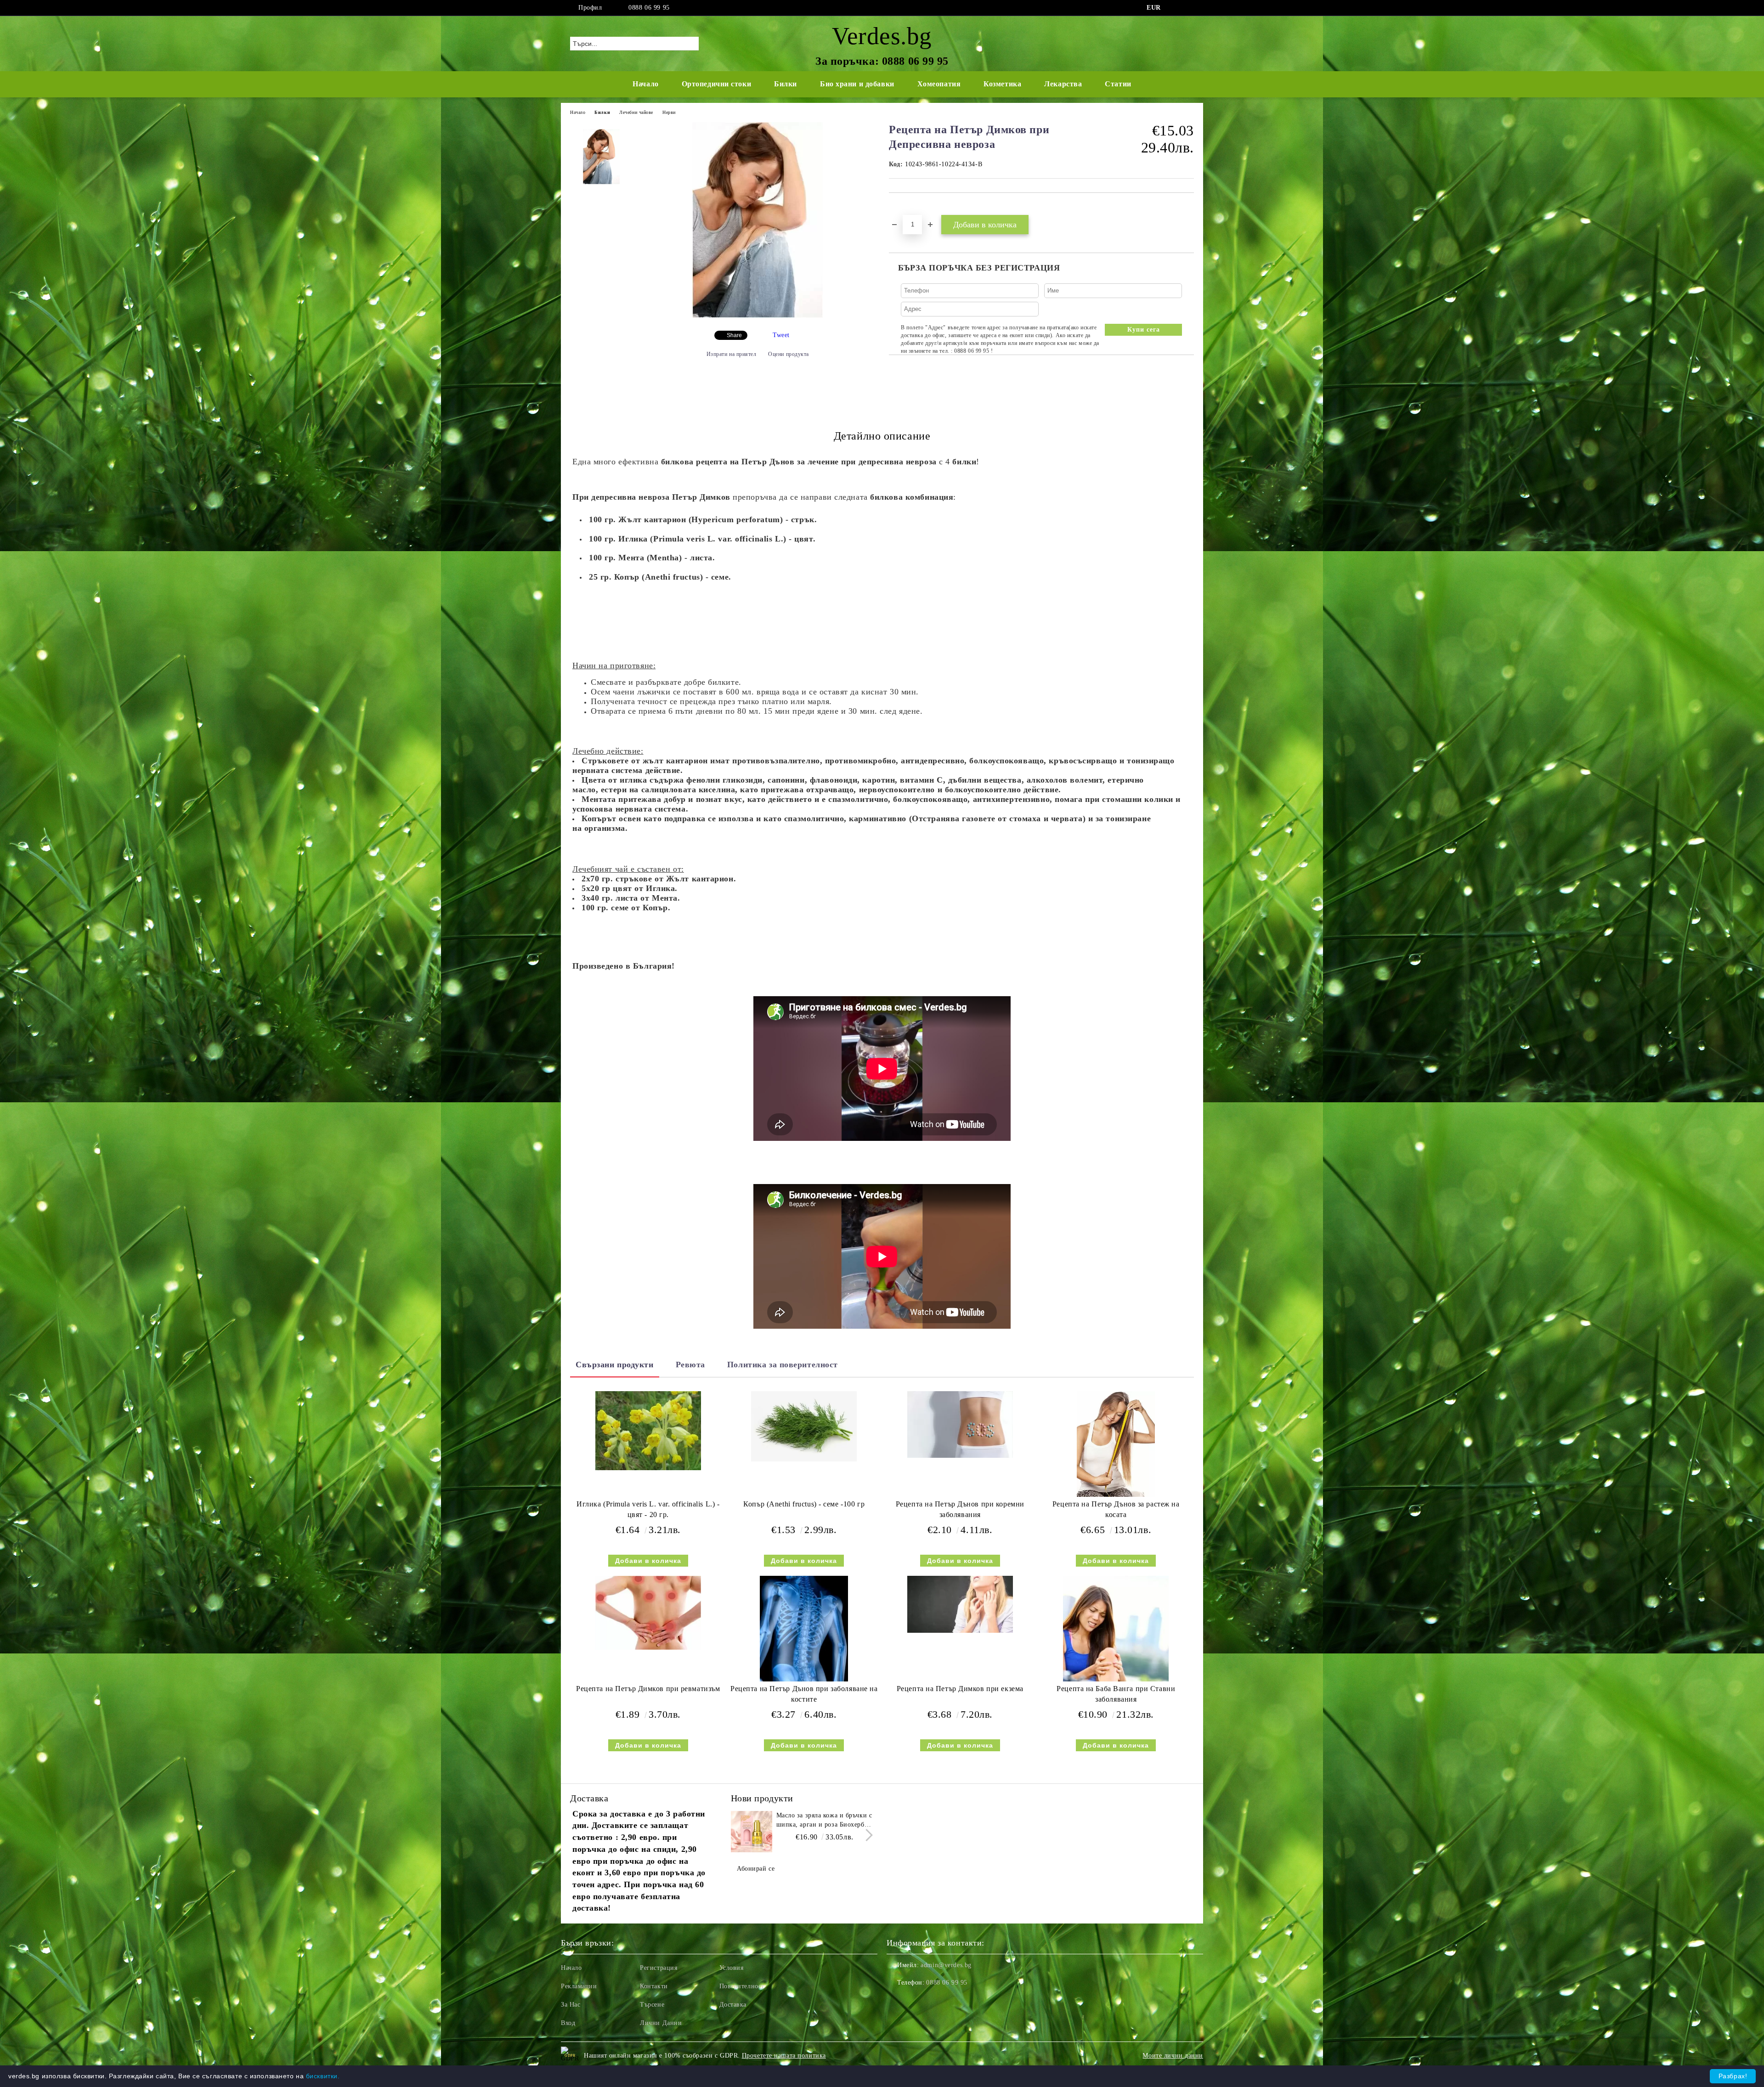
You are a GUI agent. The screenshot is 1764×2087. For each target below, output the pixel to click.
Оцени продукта (789, 354)
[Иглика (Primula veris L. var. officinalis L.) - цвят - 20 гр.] (648, 1431)
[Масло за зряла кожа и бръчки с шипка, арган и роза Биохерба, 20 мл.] (752, 1832)
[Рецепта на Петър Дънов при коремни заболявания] (960, 1425)
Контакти (654, 1986)
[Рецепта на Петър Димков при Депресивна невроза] (758, 316)
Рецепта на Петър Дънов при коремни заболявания (960, 1509)
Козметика (1002, 84)
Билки (786, 84)
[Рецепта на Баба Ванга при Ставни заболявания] (1116, 1629)
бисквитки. (323, 2076)
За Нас (571, 2005)
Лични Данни (661, 2023)
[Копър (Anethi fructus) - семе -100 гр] (804, 1426)
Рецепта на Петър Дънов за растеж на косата (1116, 1509)
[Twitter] (1189, 8)
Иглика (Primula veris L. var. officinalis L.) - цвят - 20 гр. (648, 1509)
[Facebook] (1175, 8)
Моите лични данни (1173, 2056)
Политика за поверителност (783, 1365)
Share (734, 335)
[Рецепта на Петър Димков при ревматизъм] (648, 1613)
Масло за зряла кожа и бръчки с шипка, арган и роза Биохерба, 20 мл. (824, 1821)
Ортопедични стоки (717, 84)
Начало (645, 84)
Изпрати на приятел (732, 354)
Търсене (652, 2005)
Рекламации (579, 1986)
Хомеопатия (939, 84)
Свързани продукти (615, 1365)
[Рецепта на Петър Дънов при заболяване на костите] (804, 1629)
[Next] (867, 1835)
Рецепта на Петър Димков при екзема (960, 1689)
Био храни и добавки (857, 84)
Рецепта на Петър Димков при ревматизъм (648, 1689)
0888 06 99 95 (649, 8)
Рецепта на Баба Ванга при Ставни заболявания (1116, 1694)
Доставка (733, 2005)
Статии (1118, 84)
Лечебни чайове (636, 112)
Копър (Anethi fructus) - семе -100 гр (804, 1504)
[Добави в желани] (907, 209)
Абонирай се (756, 1869)
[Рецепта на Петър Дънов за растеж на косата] (1116, 1444)
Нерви (669, 112)
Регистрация (659, 1968)
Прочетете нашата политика (784, 2056)
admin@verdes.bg (946, 1965)
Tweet (781, 335)
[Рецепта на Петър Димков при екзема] (960, 1604)
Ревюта (690, 1365)
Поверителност (742, 1986)
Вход (568, 2023)
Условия (732, 1968)
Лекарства (1063, 84)
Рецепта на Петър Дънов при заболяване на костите (804, 1694)
